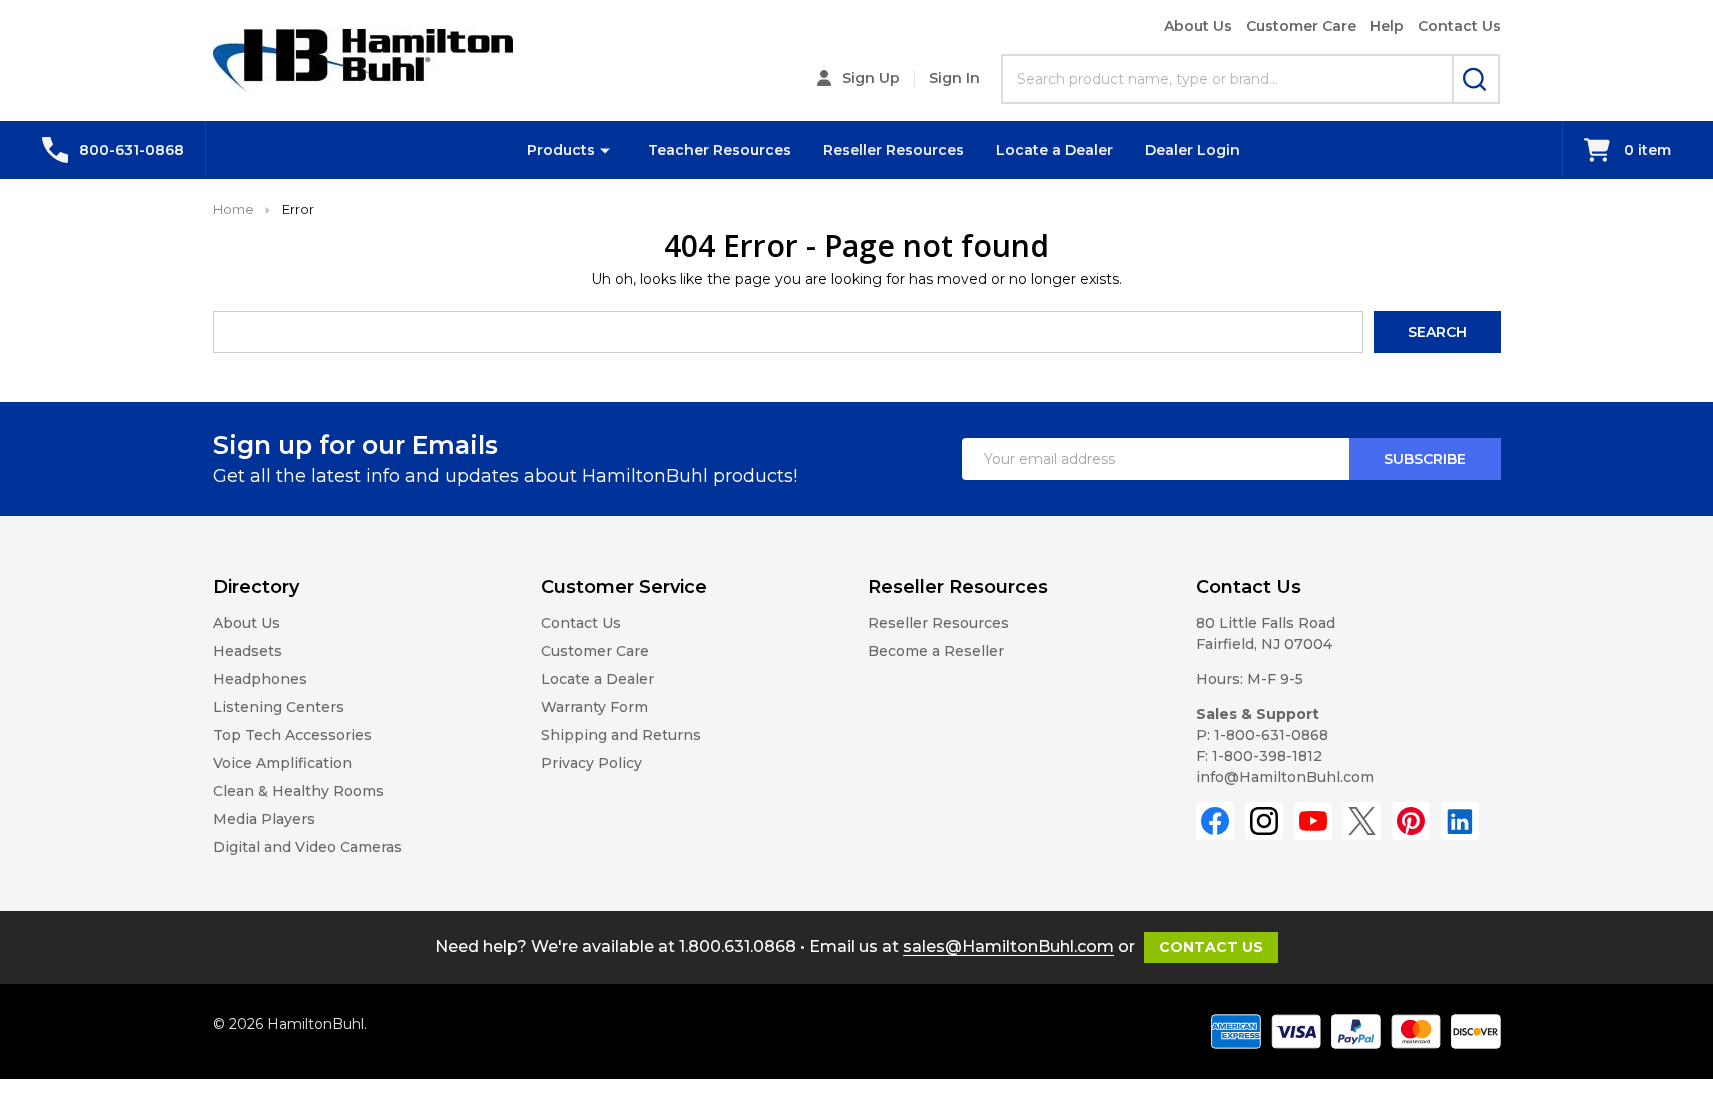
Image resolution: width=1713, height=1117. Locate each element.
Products (561, 150)
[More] (605, 150)
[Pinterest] (1411, 821)
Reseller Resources (893, 150)
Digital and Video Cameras (307, 847)
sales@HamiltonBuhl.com (1008, 946)
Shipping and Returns (621, 735)
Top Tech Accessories (292, 735)
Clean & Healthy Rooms (298, 791)
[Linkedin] (1460, 821)
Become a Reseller (936, 651)
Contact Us (1459, 26)
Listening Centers (278, 707)
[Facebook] (1215, 821)
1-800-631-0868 (1271, 735)
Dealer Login (1192, 150)
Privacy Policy (591, 763)
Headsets (247, 651)
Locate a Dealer (1054, 150)
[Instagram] (1264, 821)
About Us (1198, 26)
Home (233, 209)
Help (1387, 26)
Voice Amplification (282, 763)
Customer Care (1301, 26)
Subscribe (1425, 459)
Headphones (260, 679)
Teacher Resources (719, 150)
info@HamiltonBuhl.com (1285, 777)
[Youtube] (1313, 821)
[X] (1362, 821)
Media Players (264, 819)
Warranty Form (594, 707)
